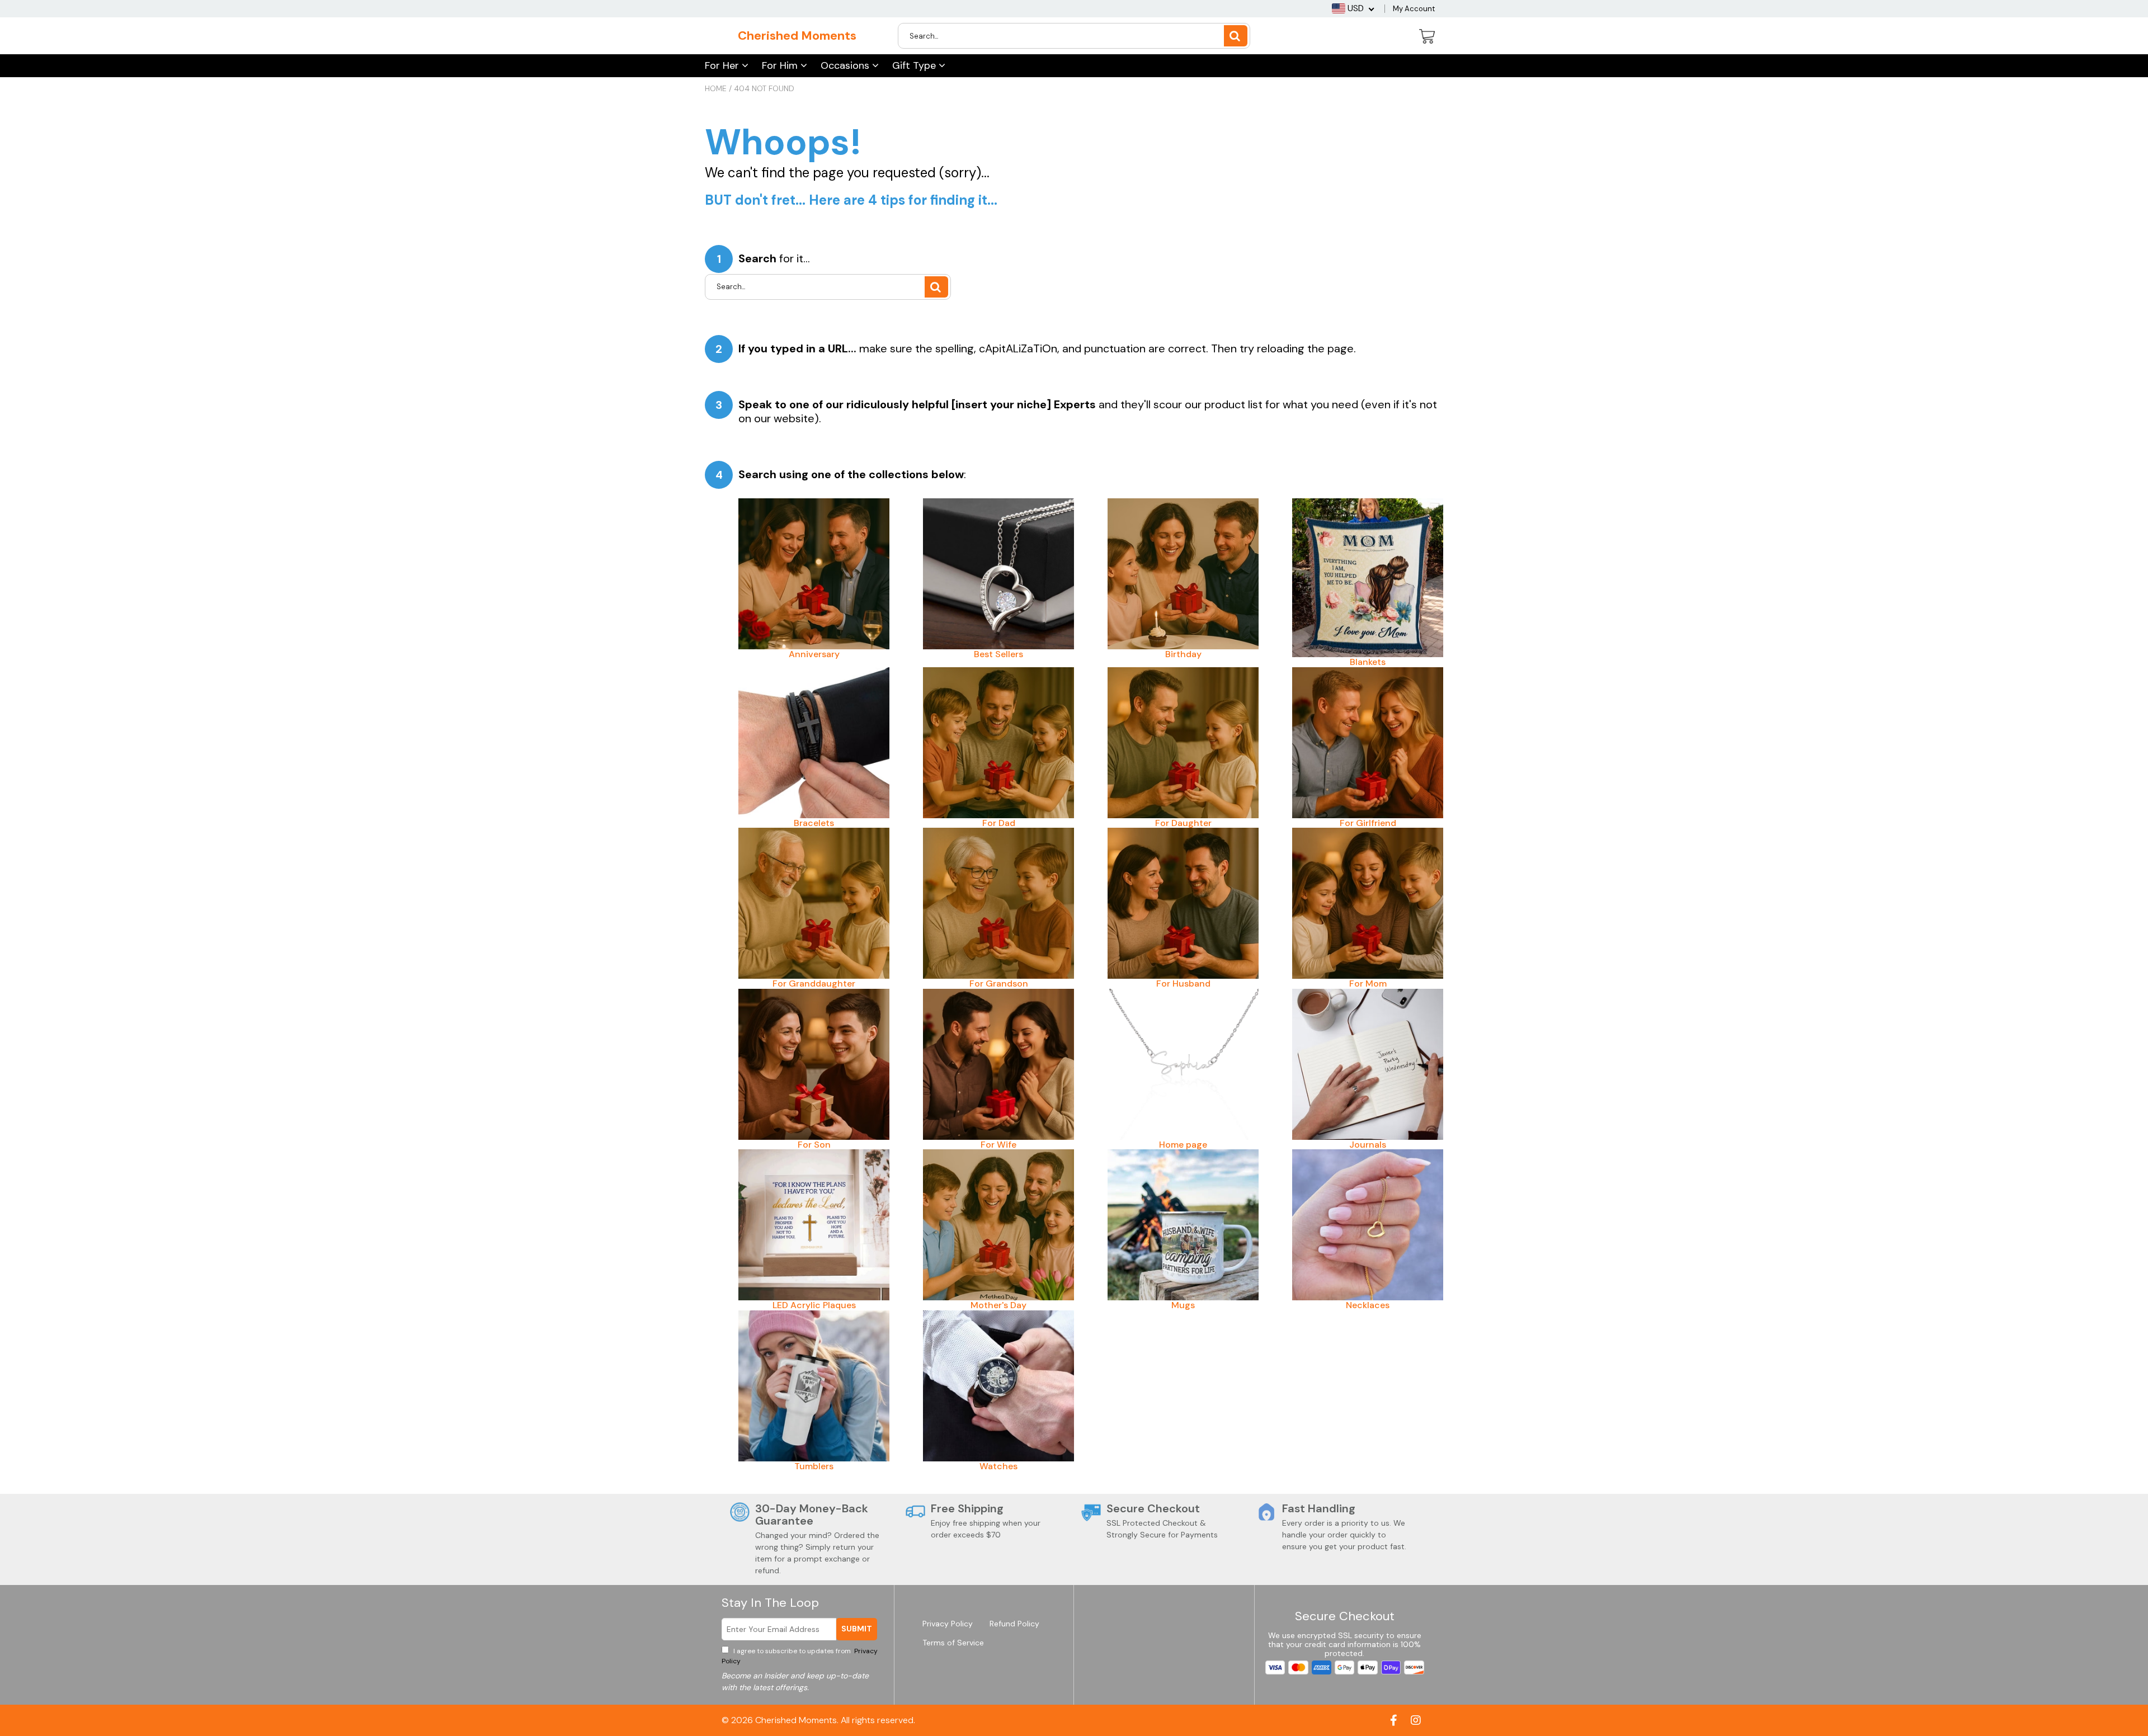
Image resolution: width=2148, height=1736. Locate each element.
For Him (781, 65)
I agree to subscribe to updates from (800, 1656)
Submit (857, 1629)
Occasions (846, 65)
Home (716, 88)
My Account (1414, 9)
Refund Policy (1014, 1624)
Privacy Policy (948, 1624)
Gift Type (915, 65)
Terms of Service (953, 1643)
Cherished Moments (797, 36)
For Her (723, 65)
